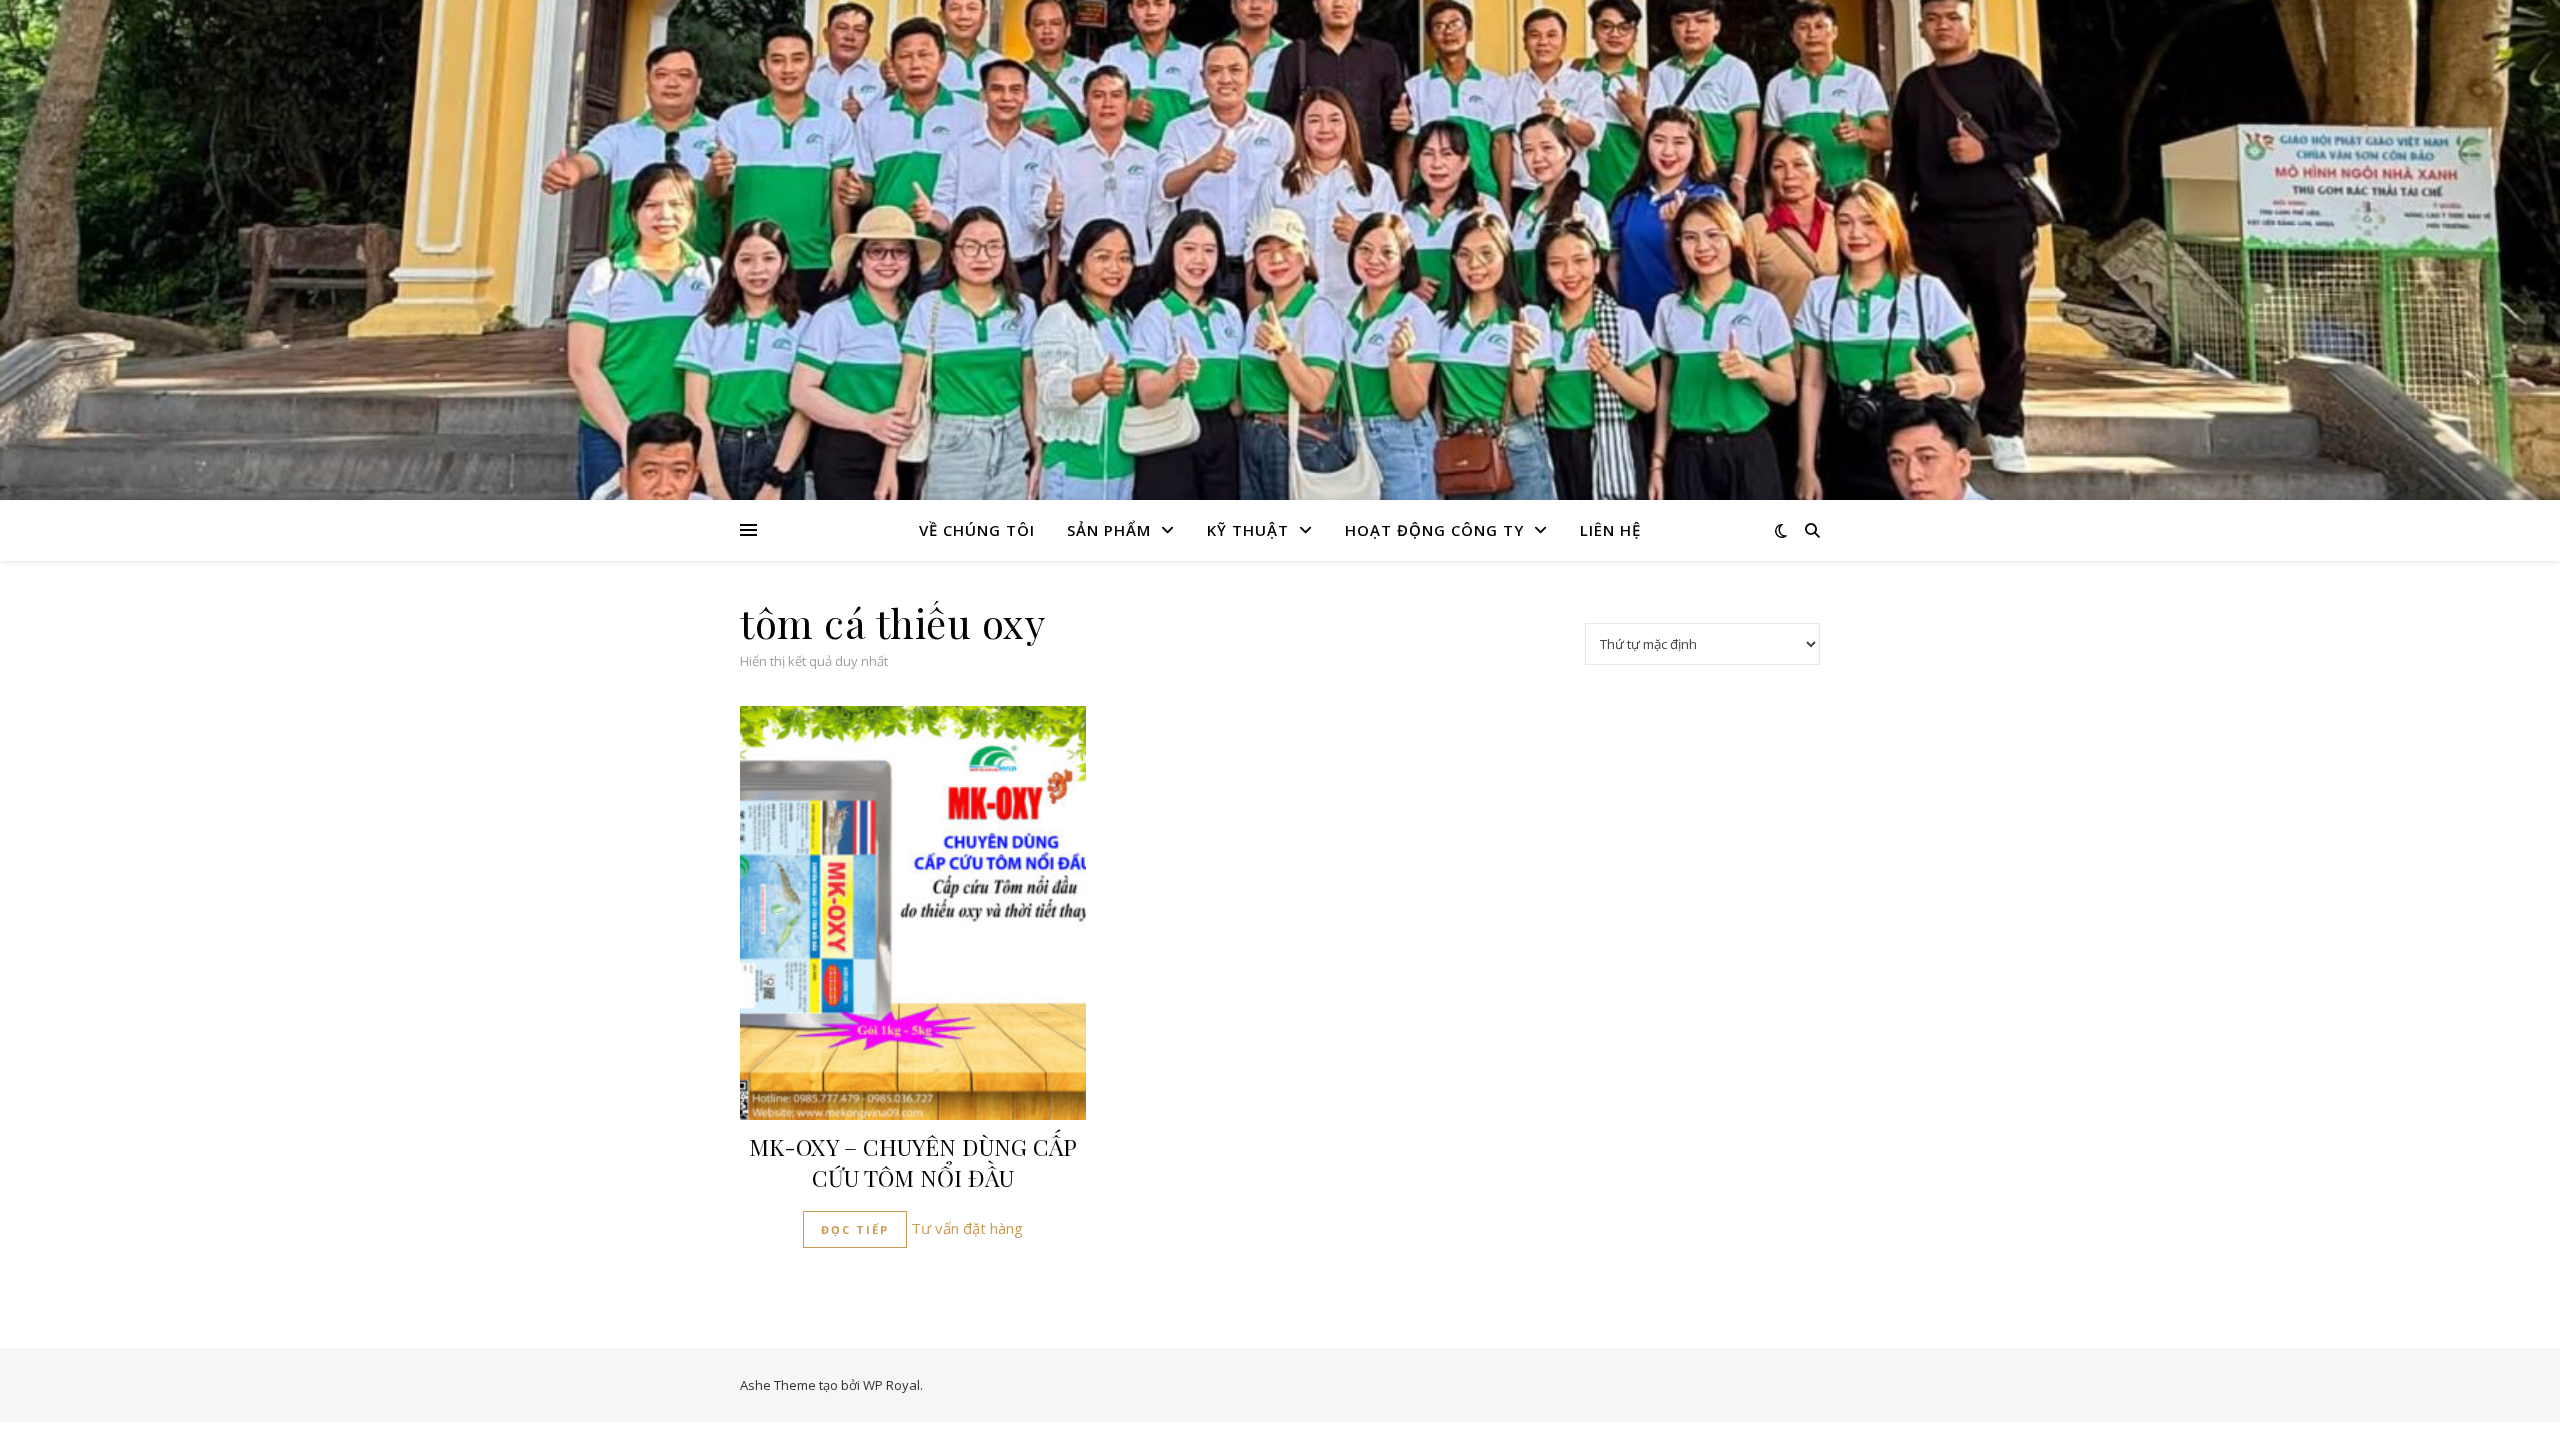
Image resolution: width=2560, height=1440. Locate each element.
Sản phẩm (1109, 530)
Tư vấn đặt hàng (967, 1228)
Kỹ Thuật (1248, 530)
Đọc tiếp (855, 1229)
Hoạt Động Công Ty (1434, 530)
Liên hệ (1610, 530)
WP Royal (891, 1385)
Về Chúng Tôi (977, 530)
